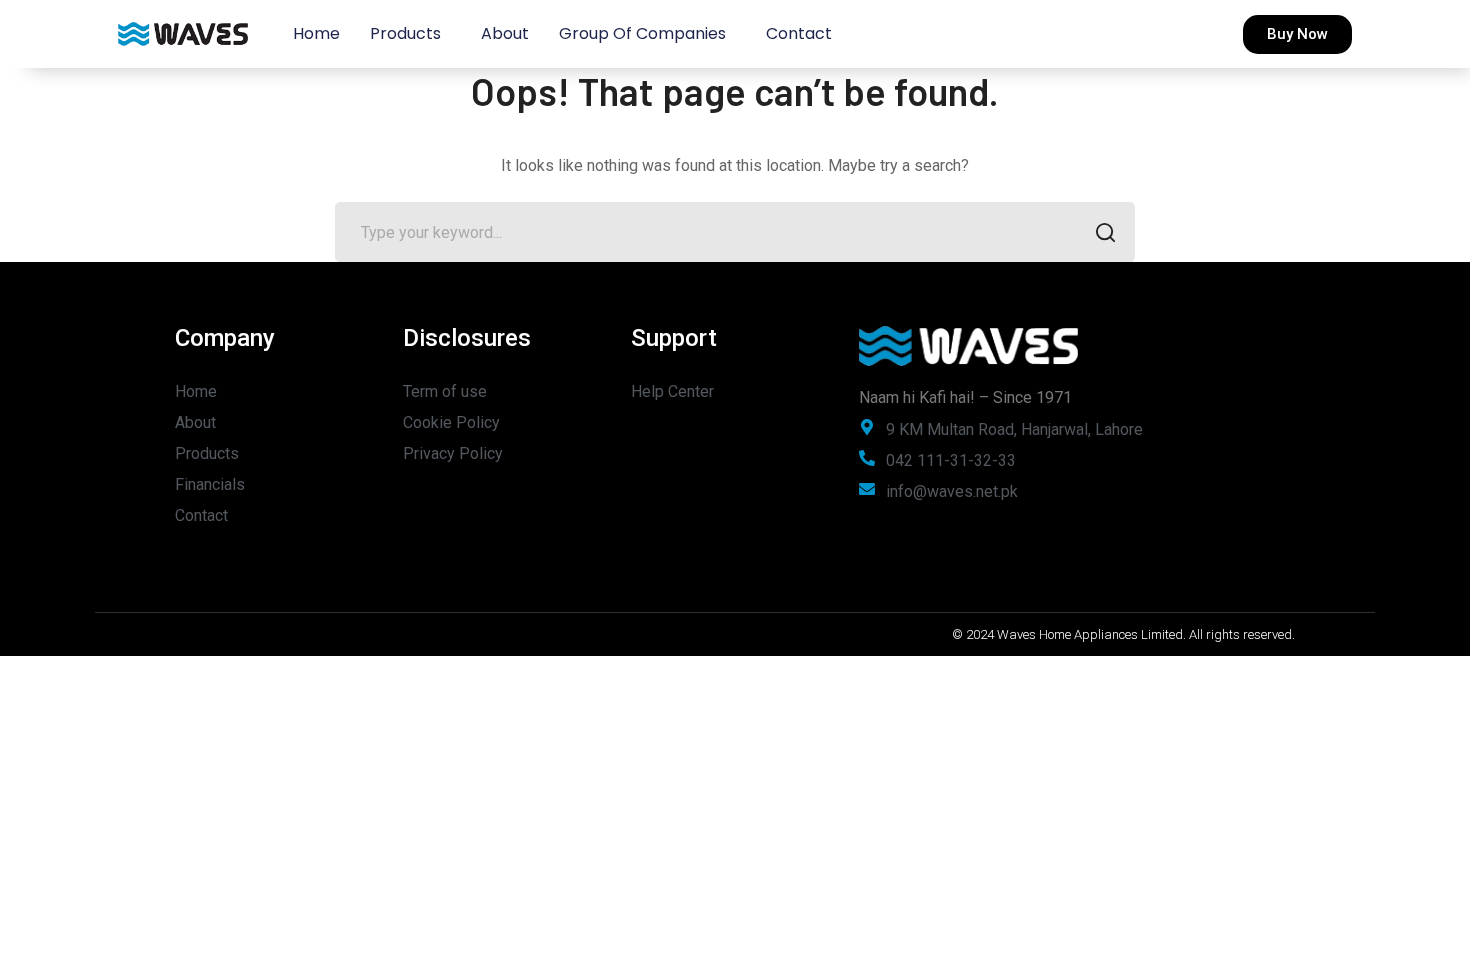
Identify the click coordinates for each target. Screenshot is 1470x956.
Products (405, 33)
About (505, 33)
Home (316, 33)
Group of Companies (642, 33)
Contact (799, 33)
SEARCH (1105, 232)
